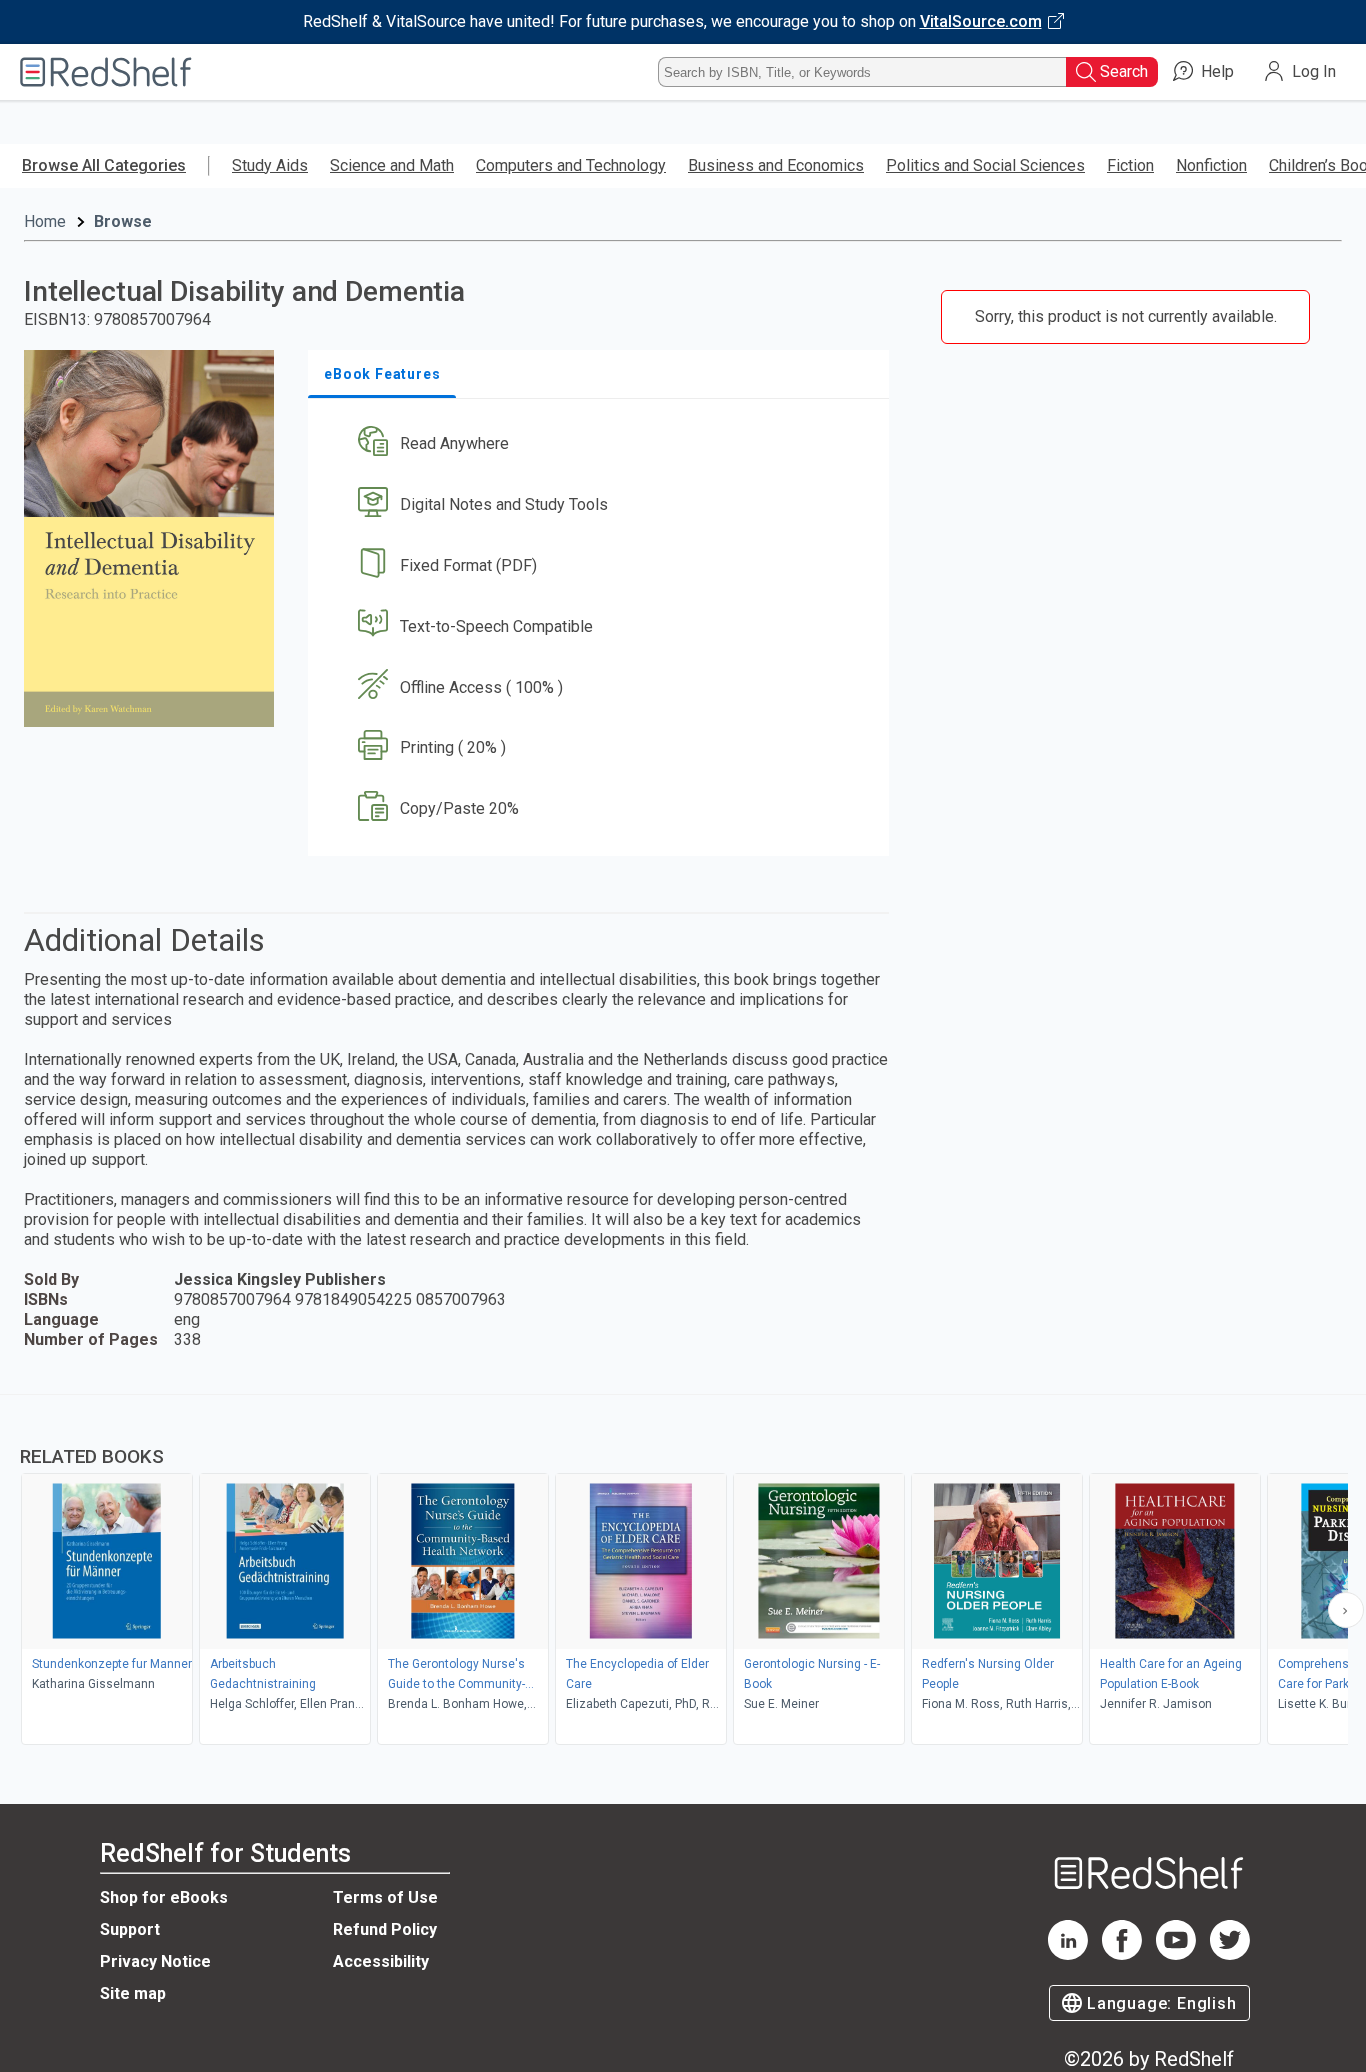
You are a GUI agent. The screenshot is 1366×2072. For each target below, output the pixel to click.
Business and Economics (776, 165)
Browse (123, 221)
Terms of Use (385, 1897)
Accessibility (381, 1961)
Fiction (1130, 165)
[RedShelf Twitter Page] (1230, 1954)
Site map (133, 1993)
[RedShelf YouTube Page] (1176, 1954)
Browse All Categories (104, 165)
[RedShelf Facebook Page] (1122, 1954)
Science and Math (392, 165)
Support (130, 1929)
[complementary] (683, 1572)
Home (45, 221)
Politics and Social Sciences (985, 165)
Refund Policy (385, 1929)
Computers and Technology (571, 165)
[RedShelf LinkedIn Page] (1068, 1954)
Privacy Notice (155, 1961)
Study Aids (270, 165)
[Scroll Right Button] (1346, 1610)
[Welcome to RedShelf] (106, 72)
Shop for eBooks (164, 1897)
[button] (602, 444)
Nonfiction (1211, 165)
